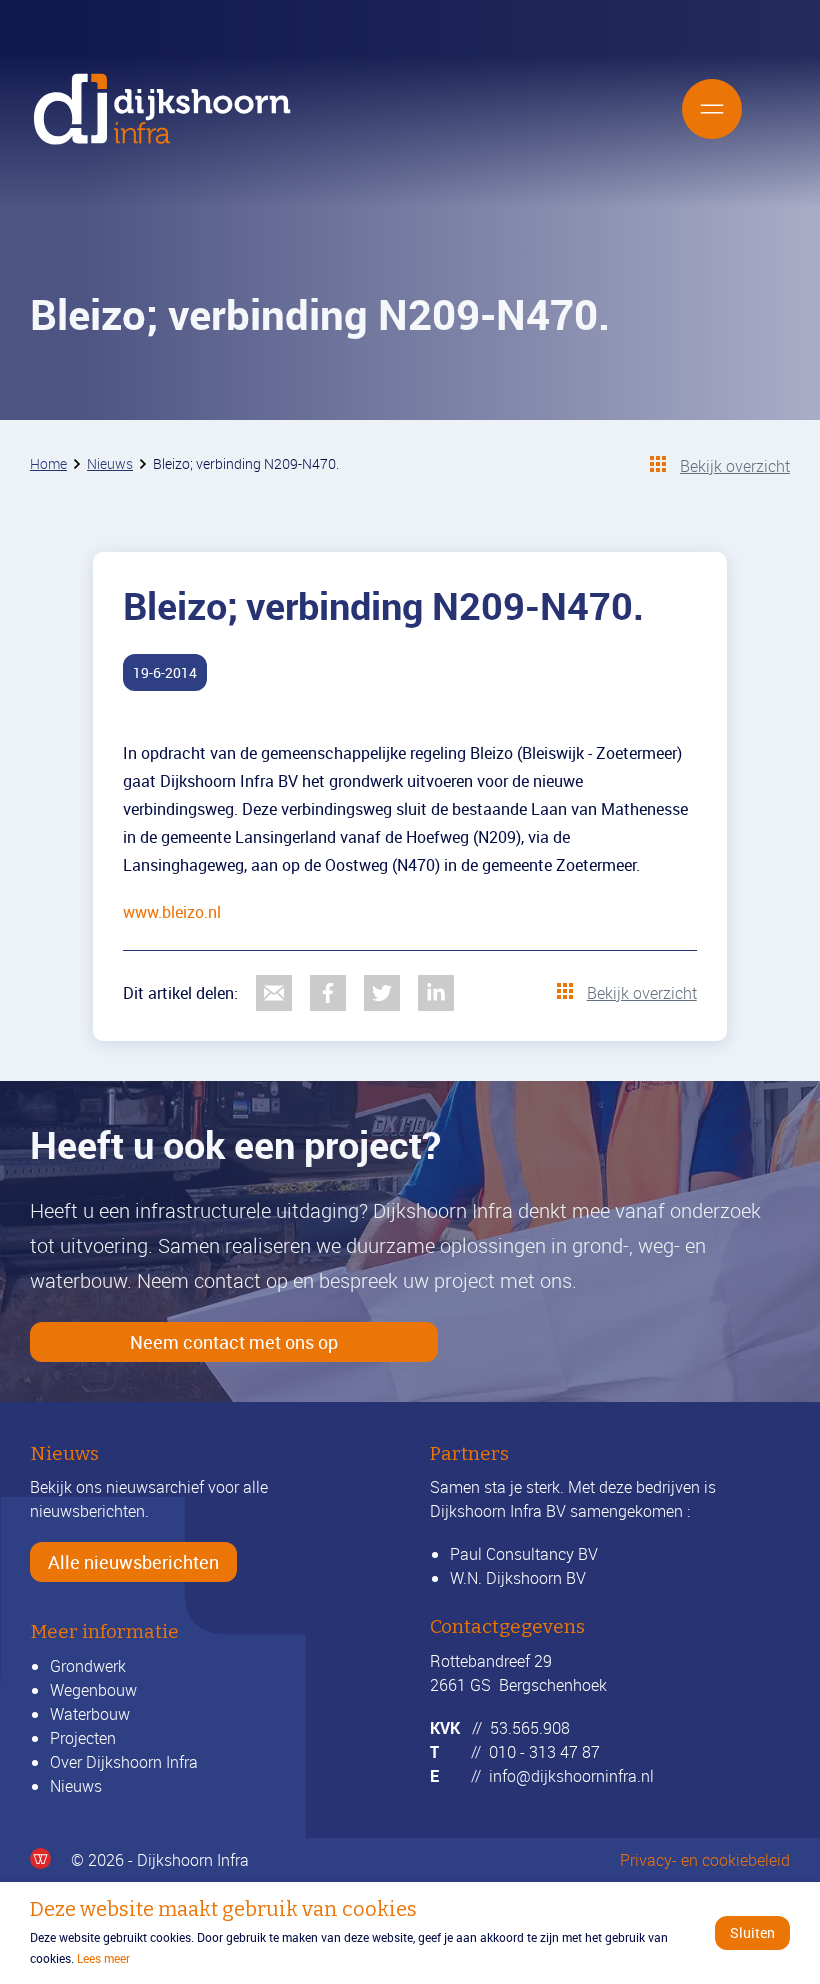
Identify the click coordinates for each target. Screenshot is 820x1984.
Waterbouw (90, 1714)
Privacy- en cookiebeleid (705, 1860)
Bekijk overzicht (735, 466)
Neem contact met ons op (234, 1342)
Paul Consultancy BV (524, 1554)
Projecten (83, 1738)
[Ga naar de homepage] (162, 109)
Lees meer (103, 1958)
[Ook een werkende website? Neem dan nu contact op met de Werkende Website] (40, 1858)
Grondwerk (88, 1666)
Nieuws (110, 463)
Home (48, 463)
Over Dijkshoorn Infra (124, 1762)
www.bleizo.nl (172, 912)
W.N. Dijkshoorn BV (518, 1578)
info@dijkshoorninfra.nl (571, 1776)
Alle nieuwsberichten (133, 1562)
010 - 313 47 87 (544, 1752)
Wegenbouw (93, 1690)
